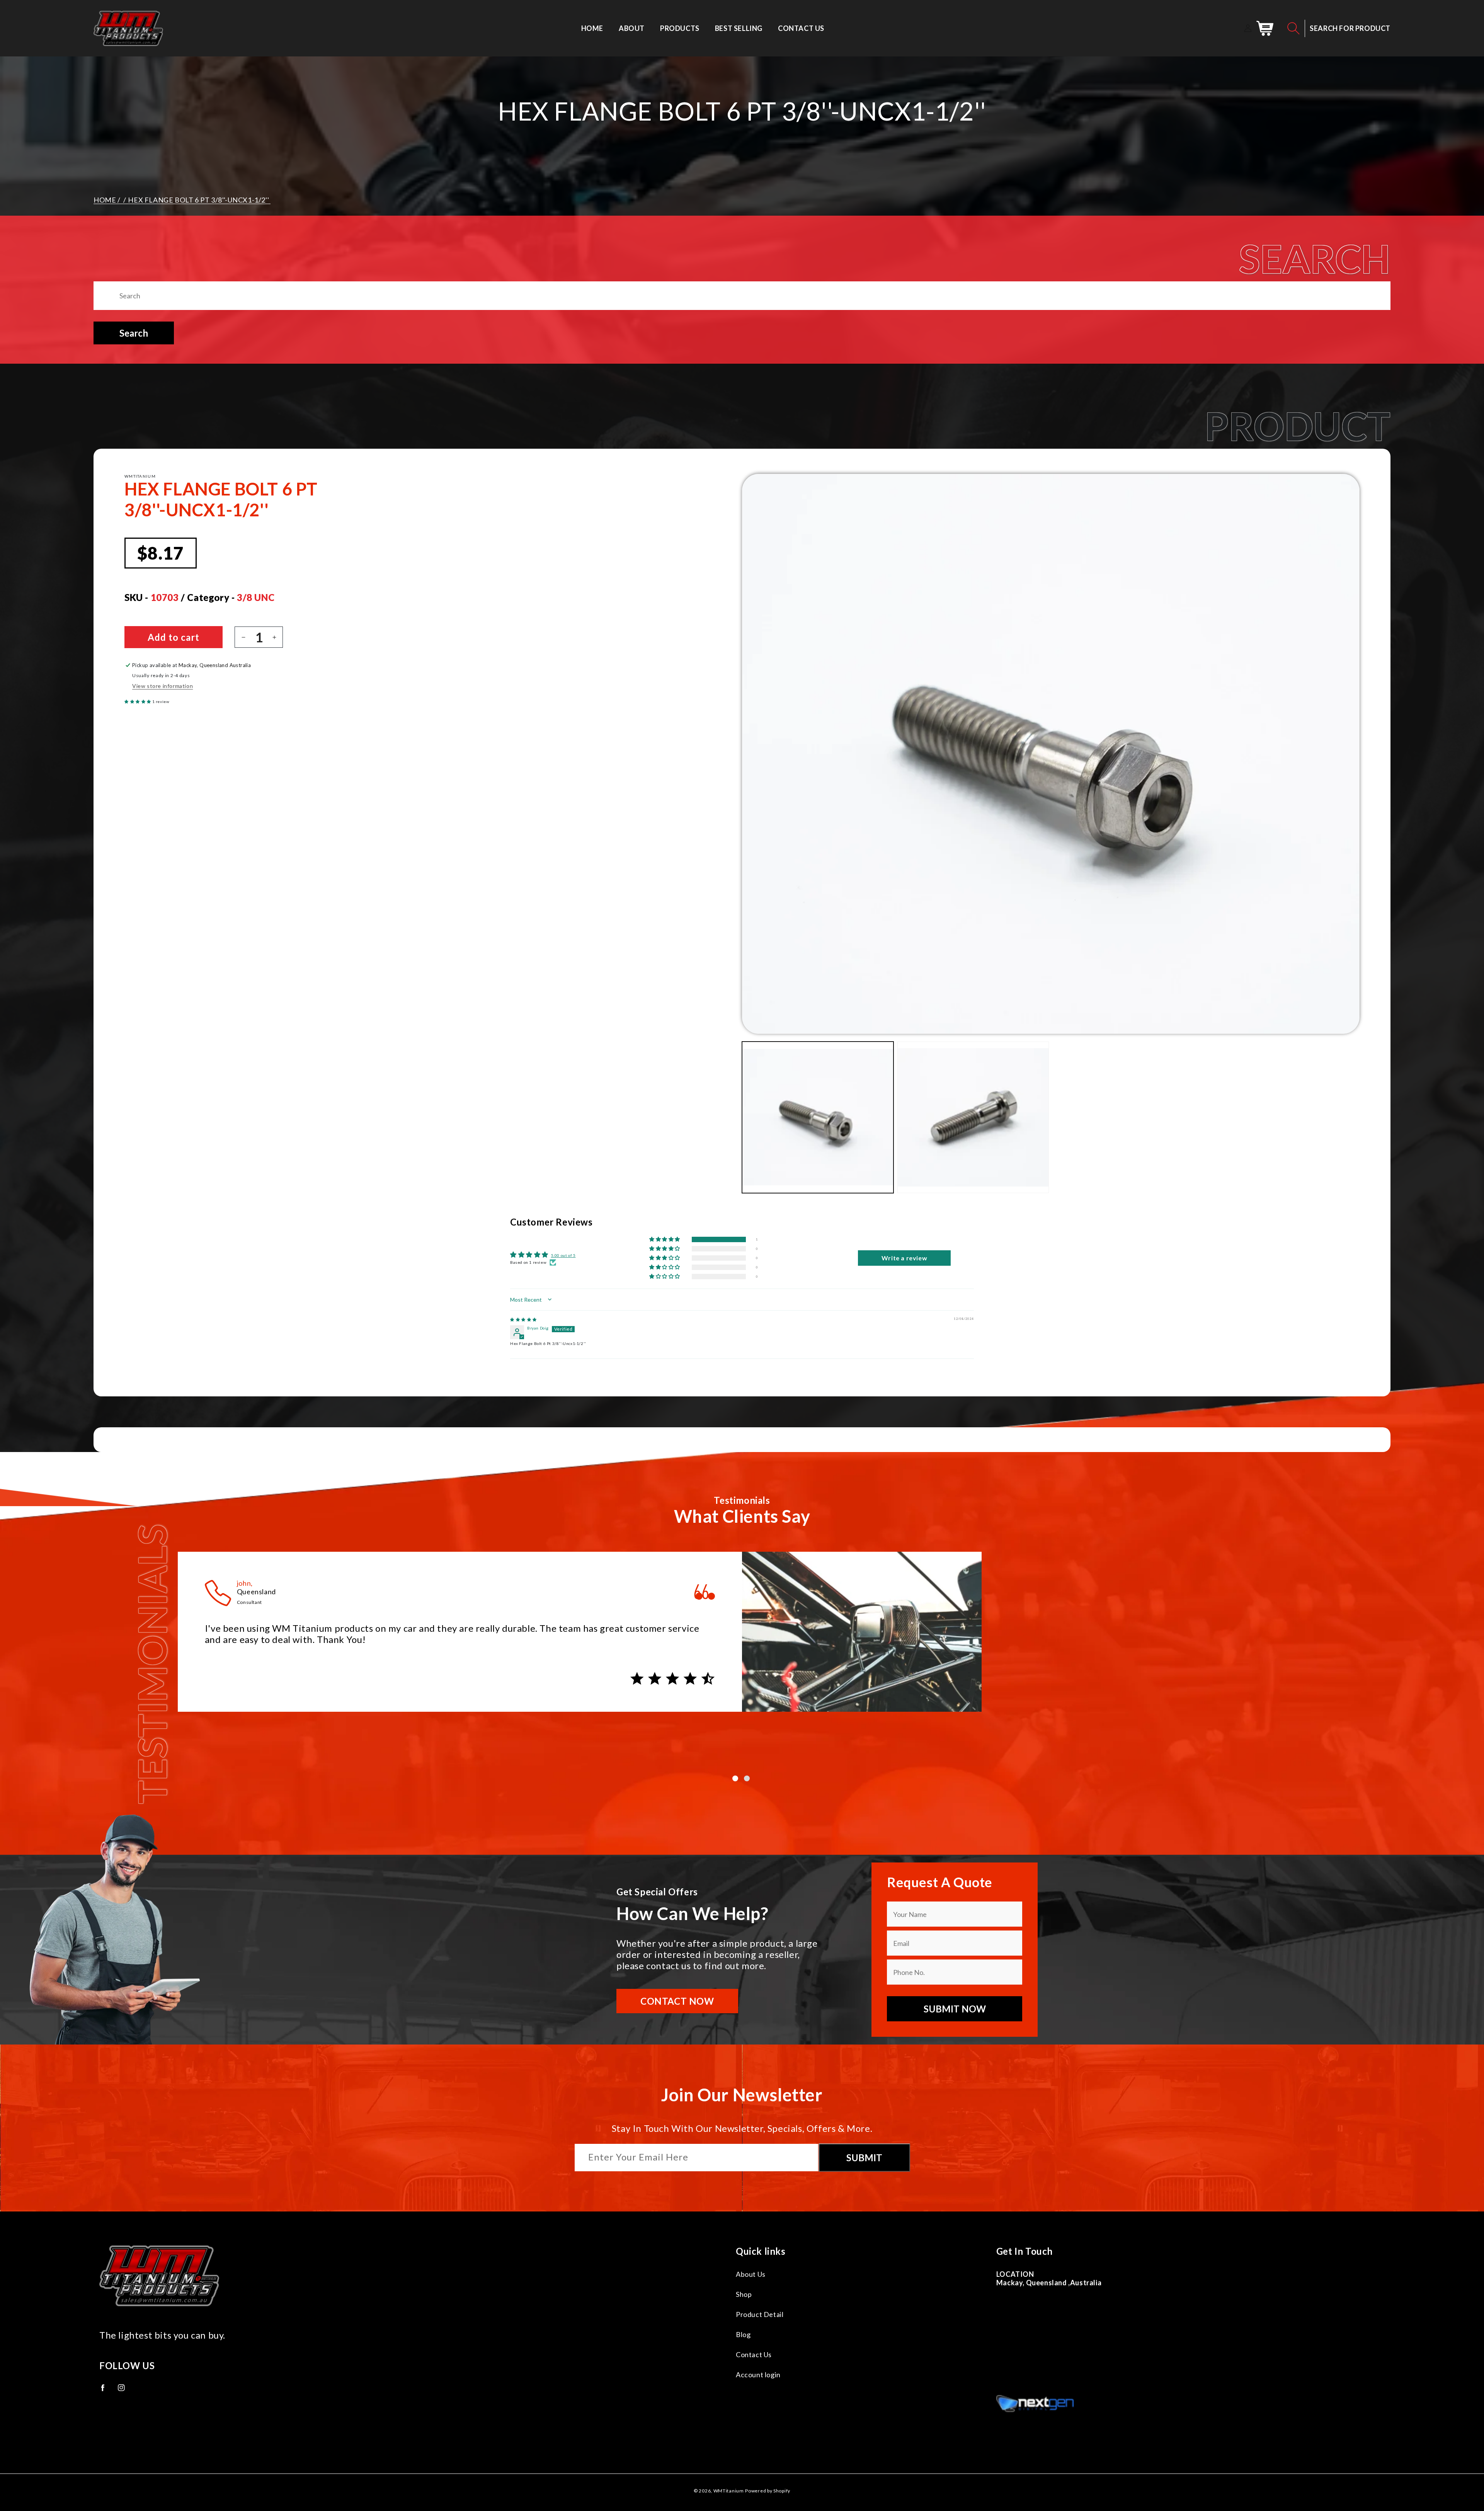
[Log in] (1248, 28)
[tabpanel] (742, 1638)
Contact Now (677, 2001)
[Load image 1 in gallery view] (818, 1117)
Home (105, 200)
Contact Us (754, 2354)
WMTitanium (729, 2491)
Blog (743, 2334)
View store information (163, 686)
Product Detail (760, 2314)
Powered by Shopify (768, 2491)
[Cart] (1265, 28)
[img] (523, 1319)
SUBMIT (864, 2158)
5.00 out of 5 (563, 1255)
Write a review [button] (904, 1258)
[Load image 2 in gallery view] (973, 1117)
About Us (751, 2274)
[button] (1293, 28)
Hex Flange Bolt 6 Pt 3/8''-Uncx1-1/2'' (198, 200)
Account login (758, 2375)
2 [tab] (748, 1779)
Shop (744, 2294)
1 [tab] (736, 1779)
